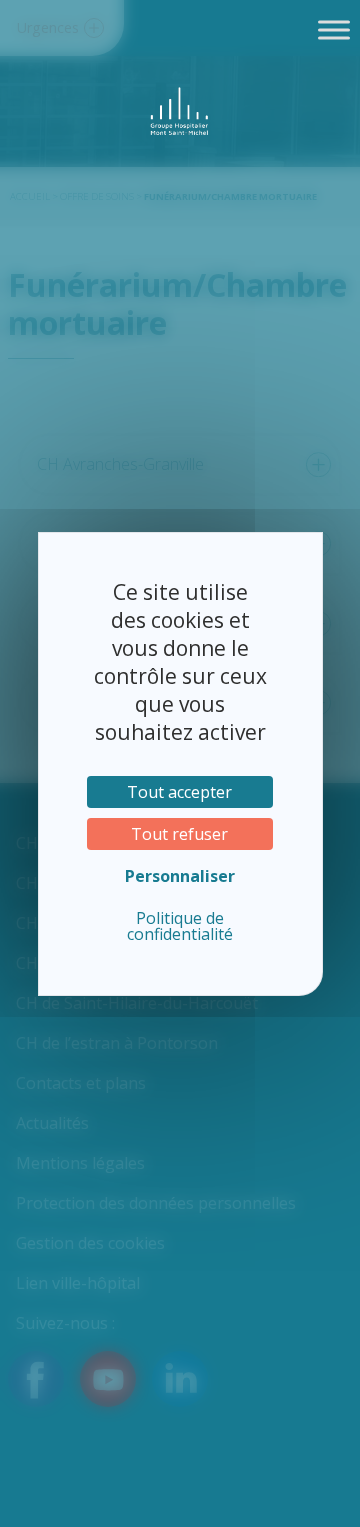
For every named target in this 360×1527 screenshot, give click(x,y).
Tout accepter (179, 792)
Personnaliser (180, 876)
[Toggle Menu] (334, 29)
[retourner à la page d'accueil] (180, 110)
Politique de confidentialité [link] (180, 926)
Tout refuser (179, 834)
